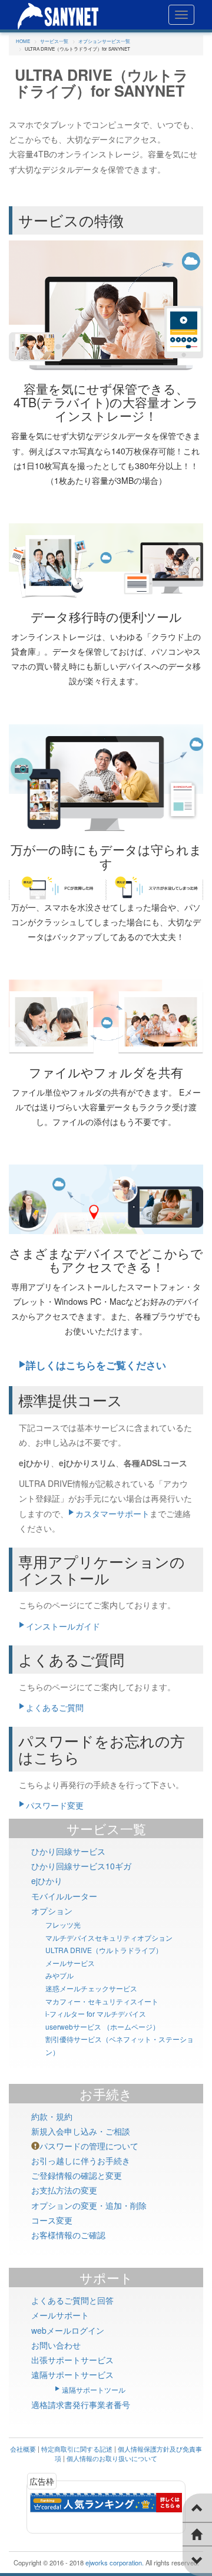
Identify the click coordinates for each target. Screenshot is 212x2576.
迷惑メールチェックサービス (91, 1988)
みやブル (59, 1975)
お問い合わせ (56, 2345)
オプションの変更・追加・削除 (89, 2205)
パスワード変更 (55, 1805)
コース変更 (52, 2220)
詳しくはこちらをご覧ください (96, 1365)
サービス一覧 (106, 1828)
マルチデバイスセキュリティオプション (109, 1937)
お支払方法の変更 (64, 2190)
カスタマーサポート (112, 1513)
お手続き (106, 2094)
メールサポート (60, 2315)
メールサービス (70, 1963)
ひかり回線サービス (68, 1851)
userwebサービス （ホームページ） (102, 2026)
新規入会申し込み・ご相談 (81, 2131)
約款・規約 (52, 2116)
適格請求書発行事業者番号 (81, 2405)
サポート (106, 2277)
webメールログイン (68, 2330)
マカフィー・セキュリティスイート (102, 2001)
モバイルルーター (64, 1896)
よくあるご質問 (55, 1707)
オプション (52, 1911)
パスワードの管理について (89, 2146)
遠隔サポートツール (94, 2389)
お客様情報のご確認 (68, 2235)
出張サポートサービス (72, 2360)
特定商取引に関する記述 (77, 2449)
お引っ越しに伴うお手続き (81, 2161)
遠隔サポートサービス (72, 2374)
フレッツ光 (63, 1924)
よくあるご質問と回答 (72, 2300)
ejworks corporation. (115, 2562)
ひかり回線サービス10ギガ (81, 1866)
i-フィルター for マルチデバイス (96, 2013)
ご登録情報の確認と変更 (77, 2175)
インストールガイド (63, 1626)
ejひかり (47, 1881)
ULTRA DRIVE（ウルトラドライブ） (104, 1950)
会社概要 (23, 2449)
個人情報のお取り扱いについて (112, 2458)
